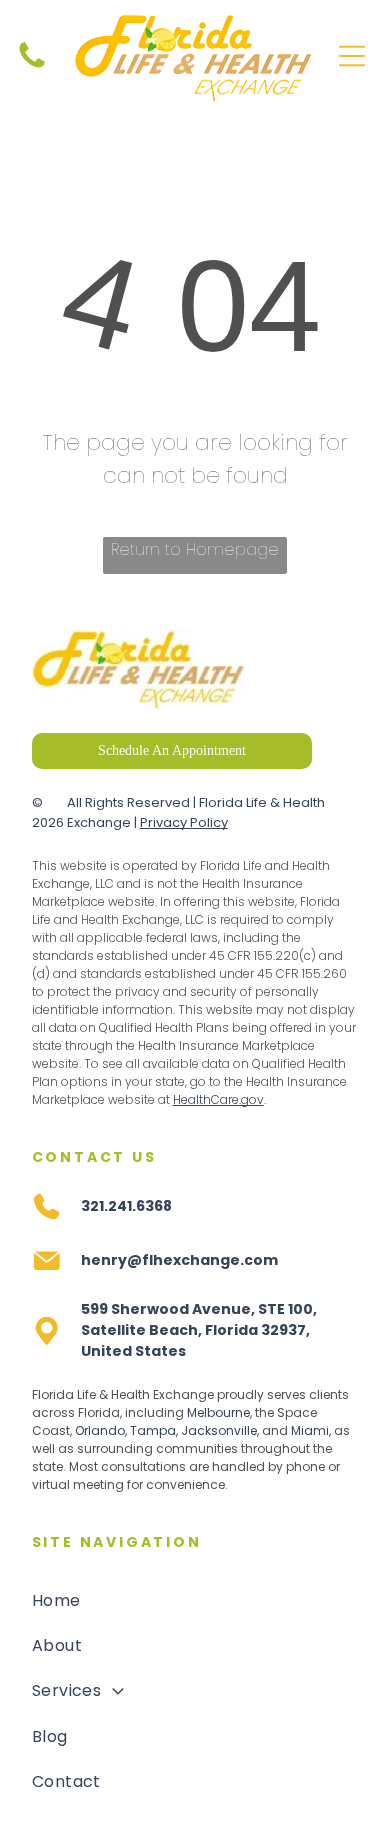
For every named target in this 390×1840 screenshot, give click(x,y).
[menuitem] (195, 1599)
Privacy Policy (184, 822)
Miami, (311, 1430)
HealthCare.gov (218, 1099)
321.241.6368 (126, 1206)
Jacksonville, (220, 1430)
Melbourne (218, 1412)
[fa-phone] (32, 67)
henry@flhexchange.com (179, 1260)
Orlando (100, 1430)
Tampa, (154, 1430)
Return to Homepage (195, 549)
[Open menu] (352, 56)
